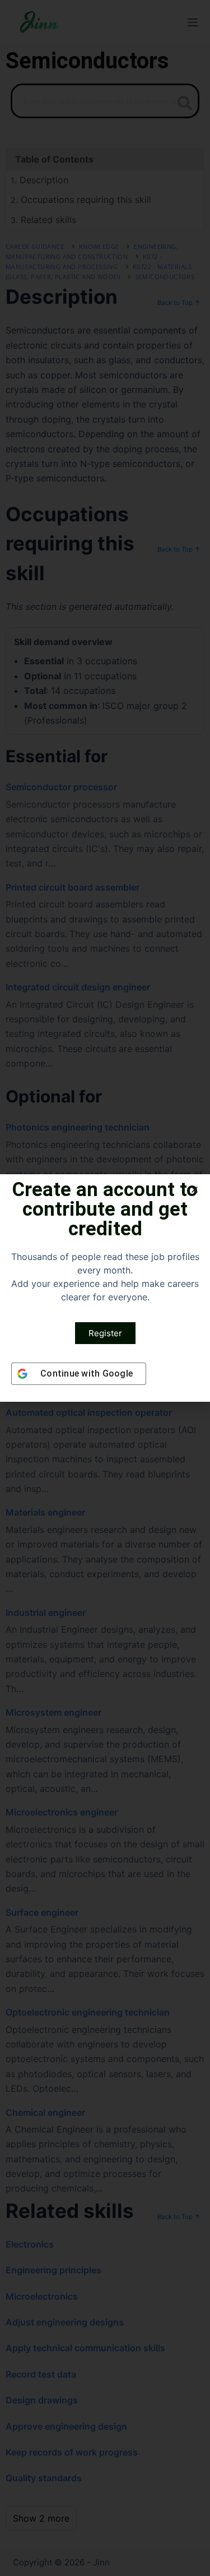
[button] (195, 1190)
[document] (105, 1288)
